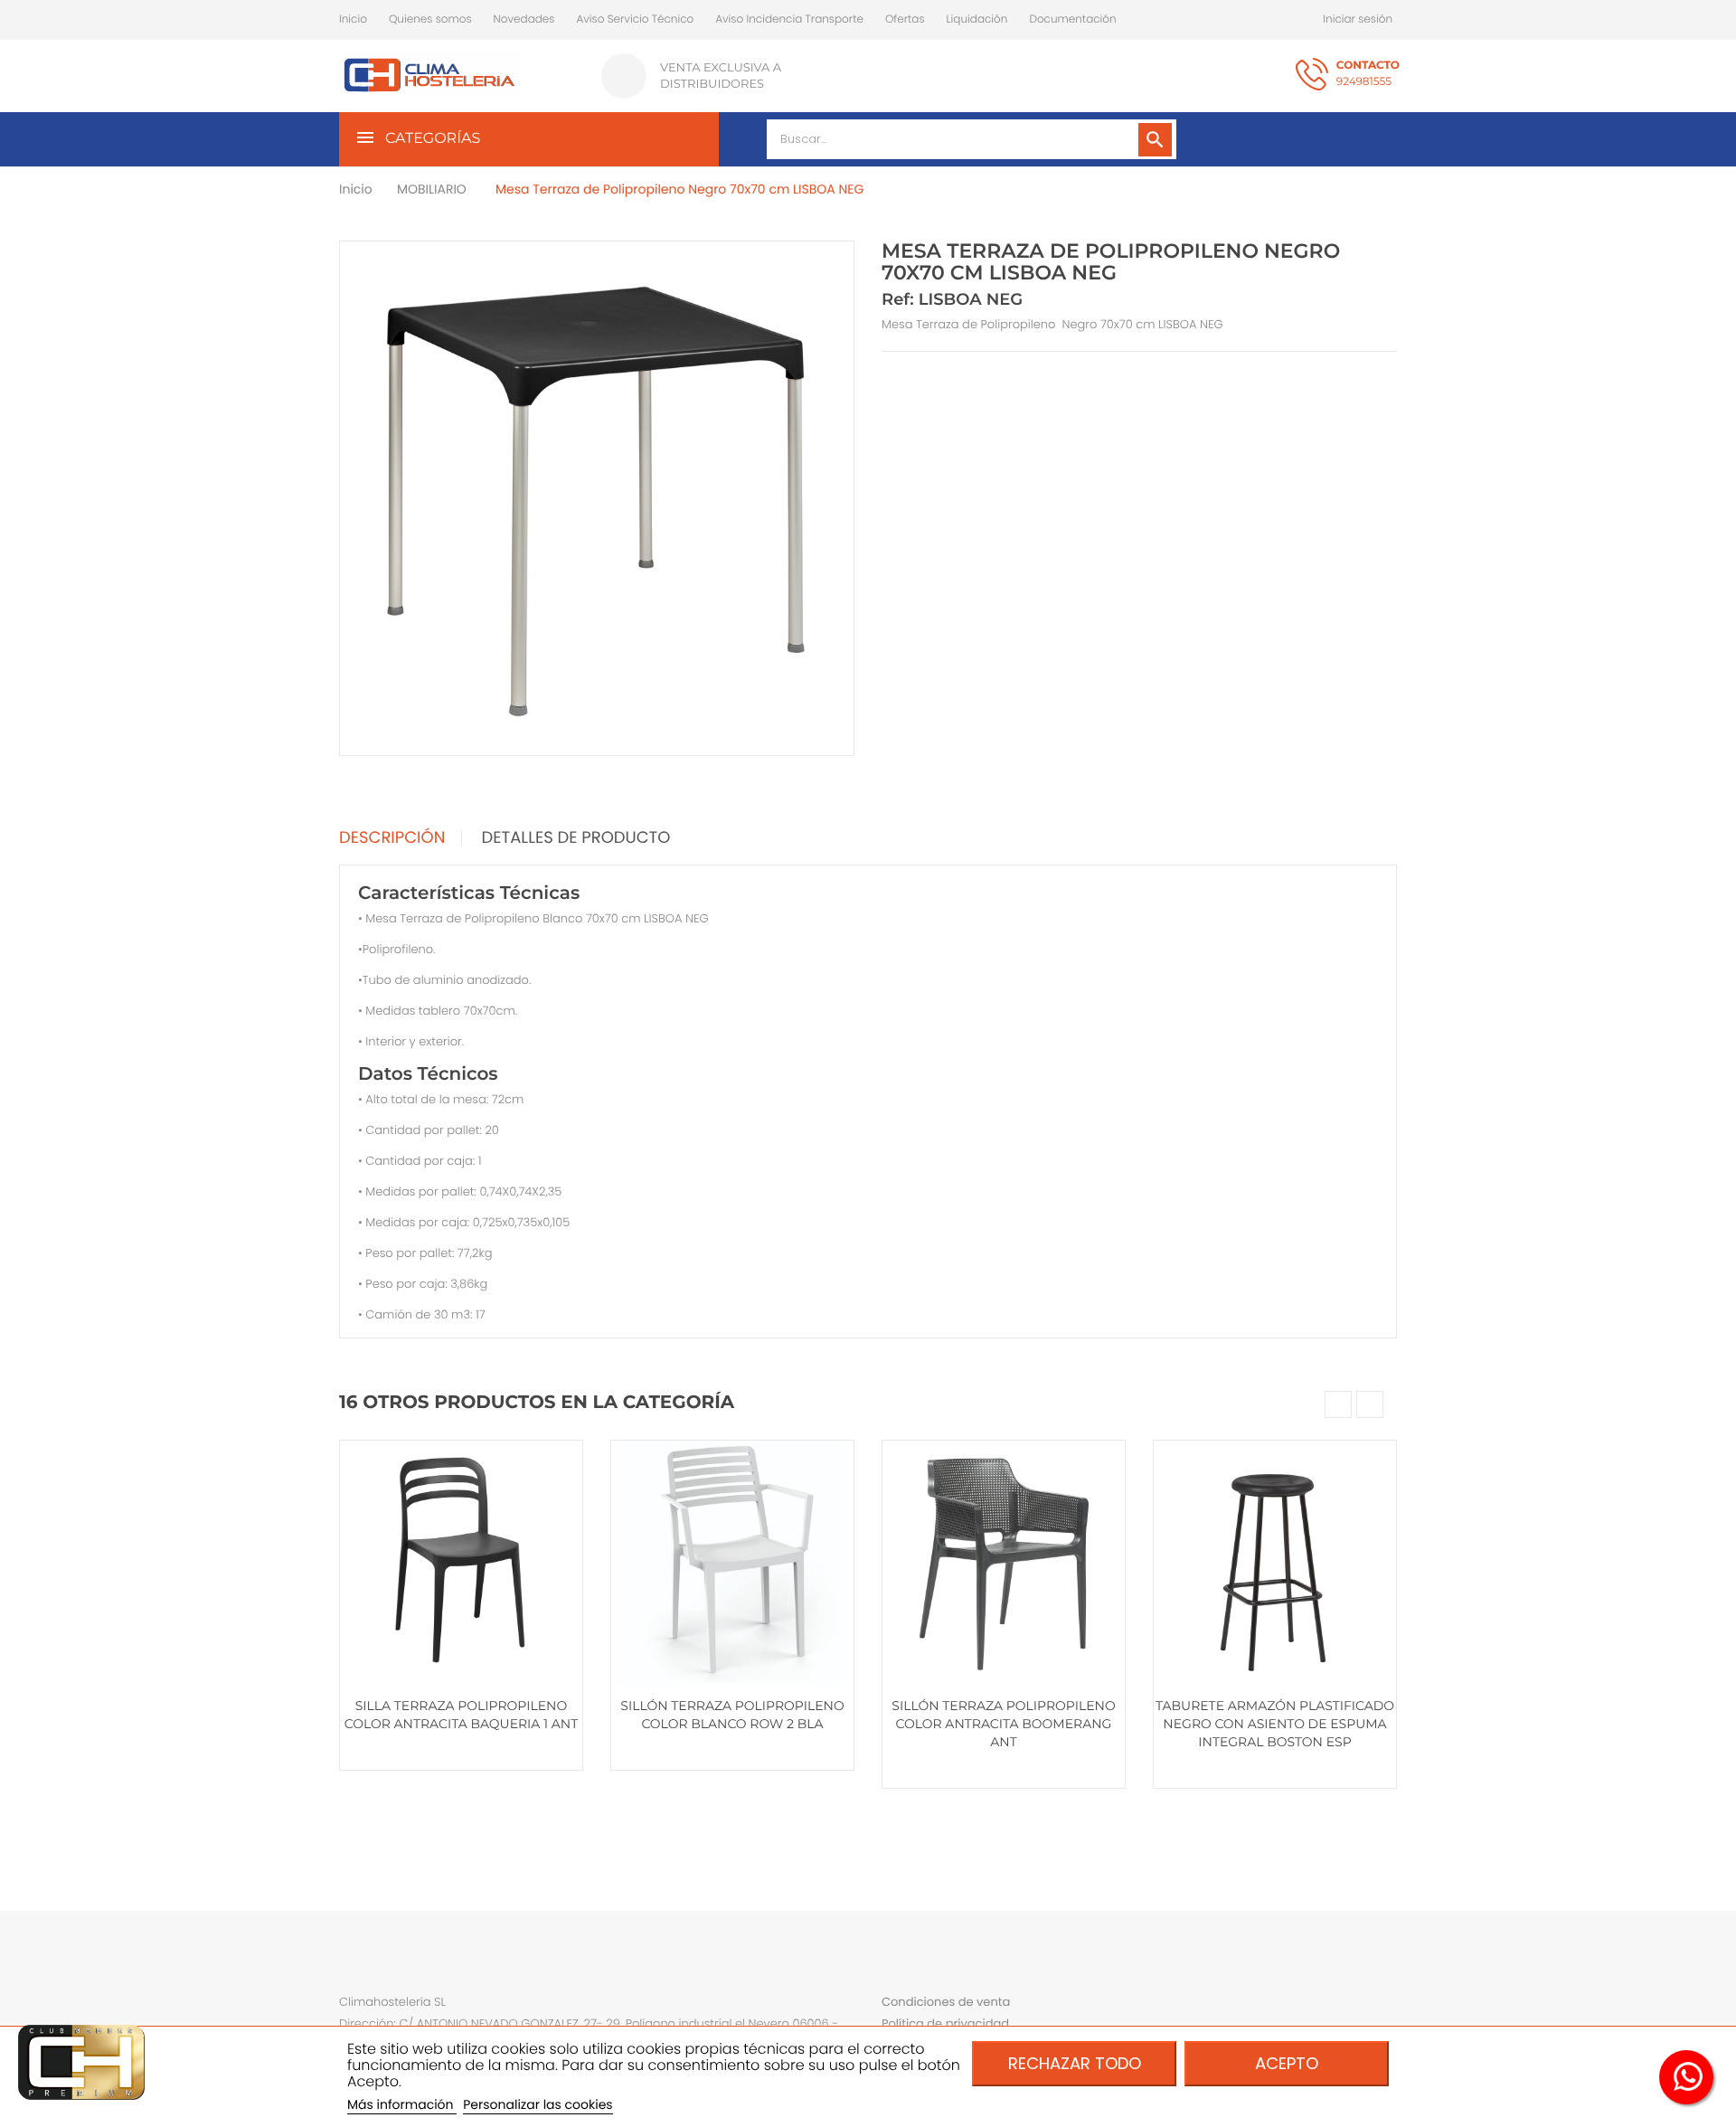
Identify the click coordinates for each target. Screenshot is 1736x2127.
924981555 (1368, 74)
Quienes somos (430, 19)
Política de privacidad (945, 2023)
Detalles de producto (576, 838)
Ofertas (905, 19)
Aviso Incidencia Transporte (789, 19)
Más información (402, 2104)
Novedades (524, 19)
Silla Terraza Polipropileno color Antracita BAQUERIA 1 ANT (461, 1715)
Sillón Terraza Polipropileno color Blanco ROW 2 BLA (732, 1715)
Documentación (1072, 19)
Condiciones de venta (946, 2002)
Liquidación (977, 19)
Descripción (392, 838)
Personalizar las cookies (538, 2104)
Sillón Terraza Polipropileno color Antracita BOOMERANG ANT (1003, 1724)
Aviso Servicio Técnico (635, 19)
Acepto (1287, 2063)
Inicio (353, 19)
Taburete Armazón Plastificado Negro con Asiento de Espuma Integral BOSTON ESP (1275, 1724)
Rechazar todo (1075, 2063)
